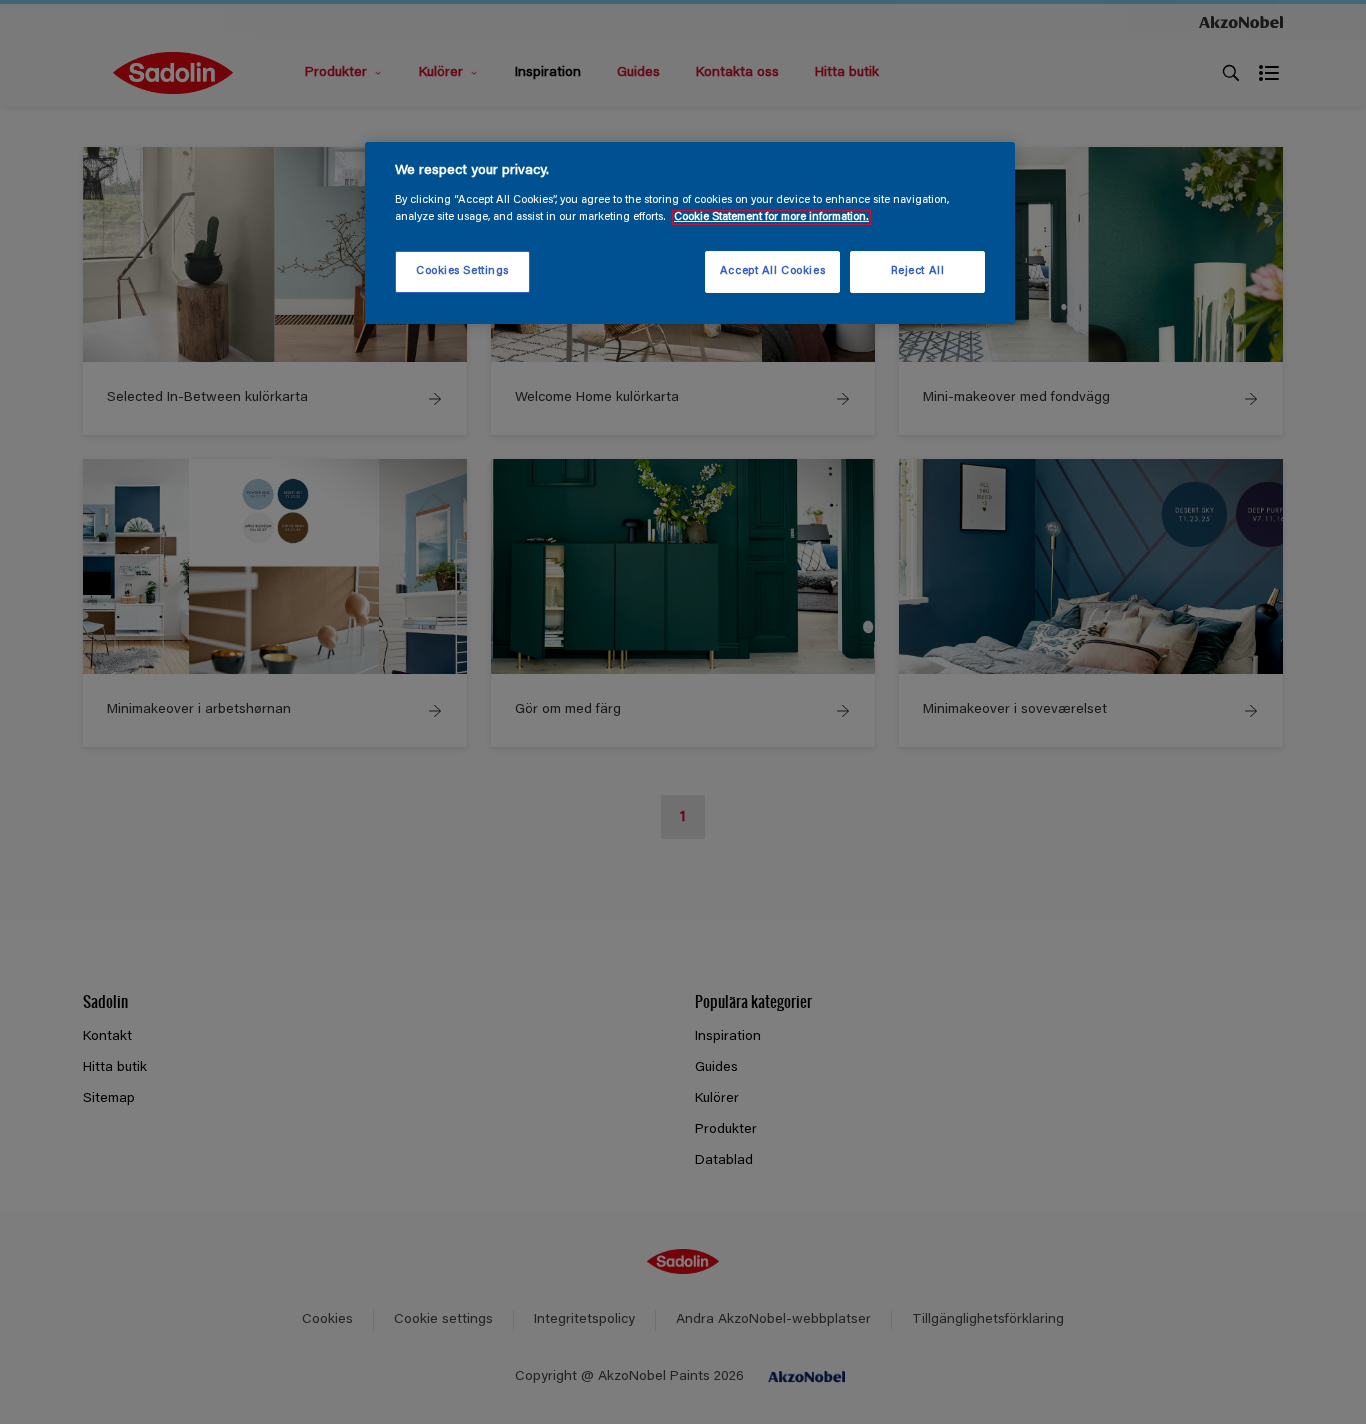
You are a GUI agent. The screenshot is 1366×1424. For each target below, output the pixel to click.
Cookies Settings (462, 271)
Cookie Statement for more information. (771, 217)
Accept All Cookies (772, 271)
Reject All (918, 271)
